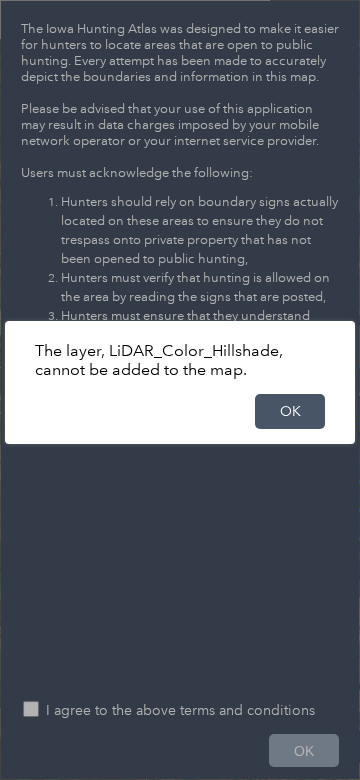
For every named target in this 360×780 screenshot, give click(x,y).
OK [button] (290, 411)
